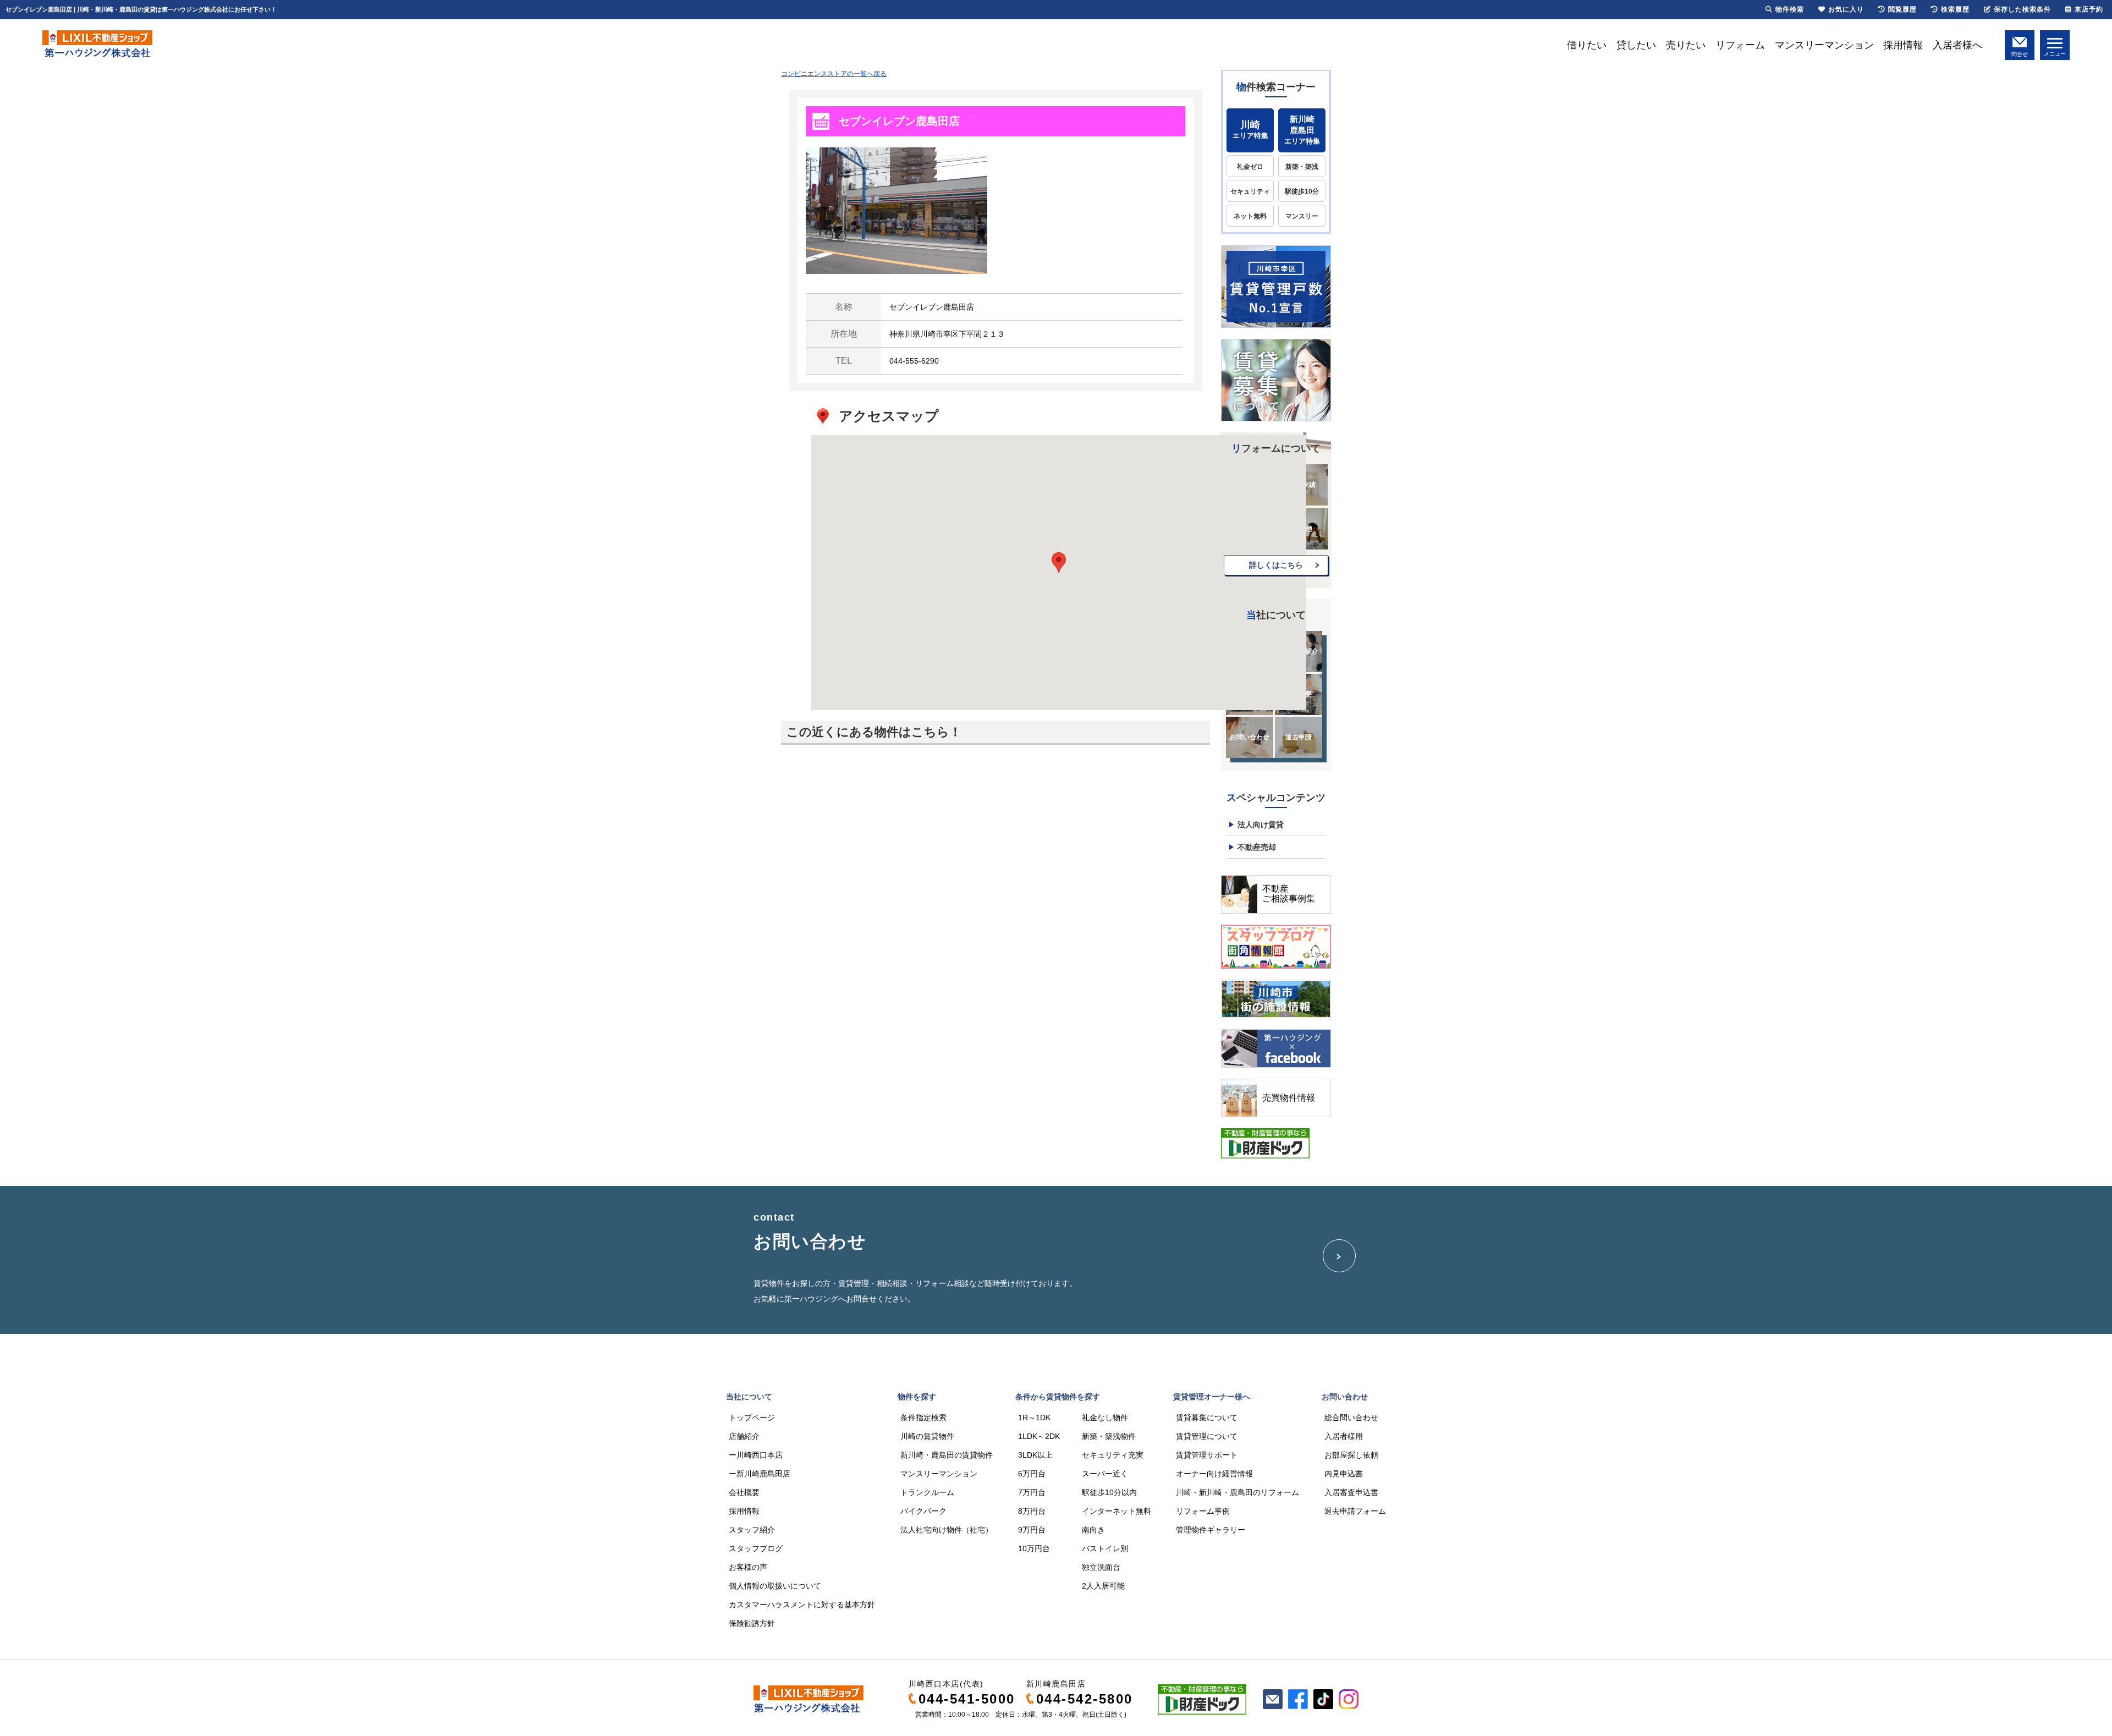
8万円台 (1032, 1511)
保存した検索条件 (2022, 9)
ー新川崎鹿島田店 (760, 1474)
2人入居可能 (1103, 1586)
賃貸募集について (1207, 1418)
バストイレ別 (1105, 1548)
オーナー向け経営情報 (1214, 1474)
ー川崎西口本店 (756, 1455)
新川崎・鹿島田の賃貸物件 (947, 1455)
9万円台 (1032, 1530)
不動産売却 (1257, 847)
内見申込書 (1344, 1474)
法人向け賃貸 (1261, 825)
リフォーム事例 (1203, 1511)
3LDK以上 (1035, 1455)
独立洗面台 (1101, 1567)
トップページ (752, 1418)
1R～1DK (1034, 1418)
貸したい (1636, 45)
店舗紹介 (744, 1436)
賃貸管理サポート (1207, 1455)
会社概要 (744, 1492)
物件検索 (1790, 9)
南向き (1093, 1530)
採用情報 (1903, 45)
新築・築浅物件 (1109, 1436)
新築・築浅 (1302, 167)
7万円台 (1032, 1492)
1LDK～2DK (1039, 1436)
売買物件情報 (1289, 1098)
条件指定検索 (923, 1418)
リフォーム (1740, 45)
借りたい (1587, 45)
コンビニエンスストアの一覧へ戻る (834, 74)
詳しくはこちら (1276, 565)
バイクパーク (923, 1511)
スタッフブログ (756, 1548)
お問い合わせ (1250, 737)
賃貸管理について (1207, 1436)
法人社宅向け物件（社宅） (947, 1530)
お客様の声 (748, 1567)
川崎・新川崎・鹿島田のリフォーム (1237, 1492)
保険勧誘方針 (752, 1623)
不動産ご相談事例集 (1289, 894)
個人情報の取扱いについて (775, 1586)
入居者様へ (1957, 45)
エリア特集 (1250, 130)
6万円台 (1032, 1474)
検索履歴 (1955, 9)
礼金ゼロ (1250, 167)
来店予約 (2089, 9)
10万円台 (1034, 1548)
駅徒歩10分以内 (1109, 1492)
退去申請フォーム (1355, 1511)
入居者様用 (1344, 1436)
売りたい (1686, 45)
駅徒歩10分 (1302, 191)
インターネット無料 (1116, 1511)
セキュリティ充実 (1113, 1455)
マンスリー (1302, 216)
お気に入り (1846, 9)
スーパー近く (1105, 1474)
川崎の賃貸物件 (927, 1436)
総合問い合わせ (1351, 1418)
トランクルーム (927, 1492)
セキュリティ (1250, 191)
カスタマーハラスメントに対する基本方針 (802, 1605)
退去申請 (1299, 737)
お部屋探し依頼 (1351, 1455)
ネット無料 (1250, 216)
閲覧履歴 (1902, 9)
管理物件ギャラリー (1211, 1530)
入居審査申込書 (1351, 1492)
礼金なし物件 (1105, 1418)
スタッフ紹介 (752, 1530)
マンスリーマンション (1824, 45)
